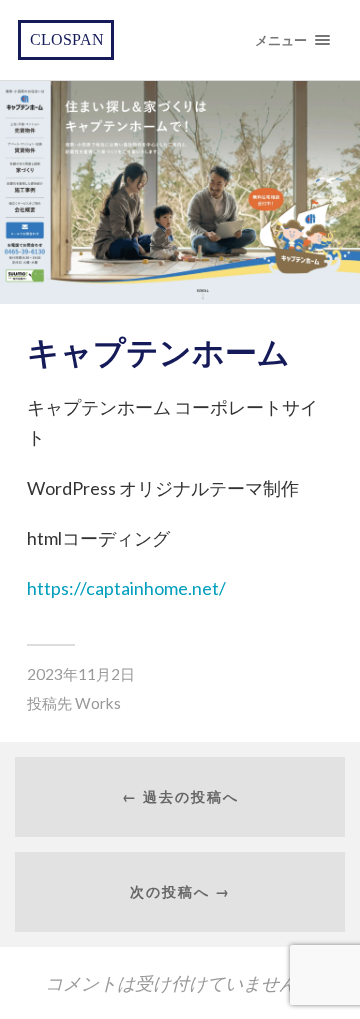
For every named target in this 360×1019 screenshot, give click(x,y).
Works (98, 703)
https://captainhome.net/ (126, 588)
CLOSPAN (67, 39)
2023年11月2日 (81, 674)
